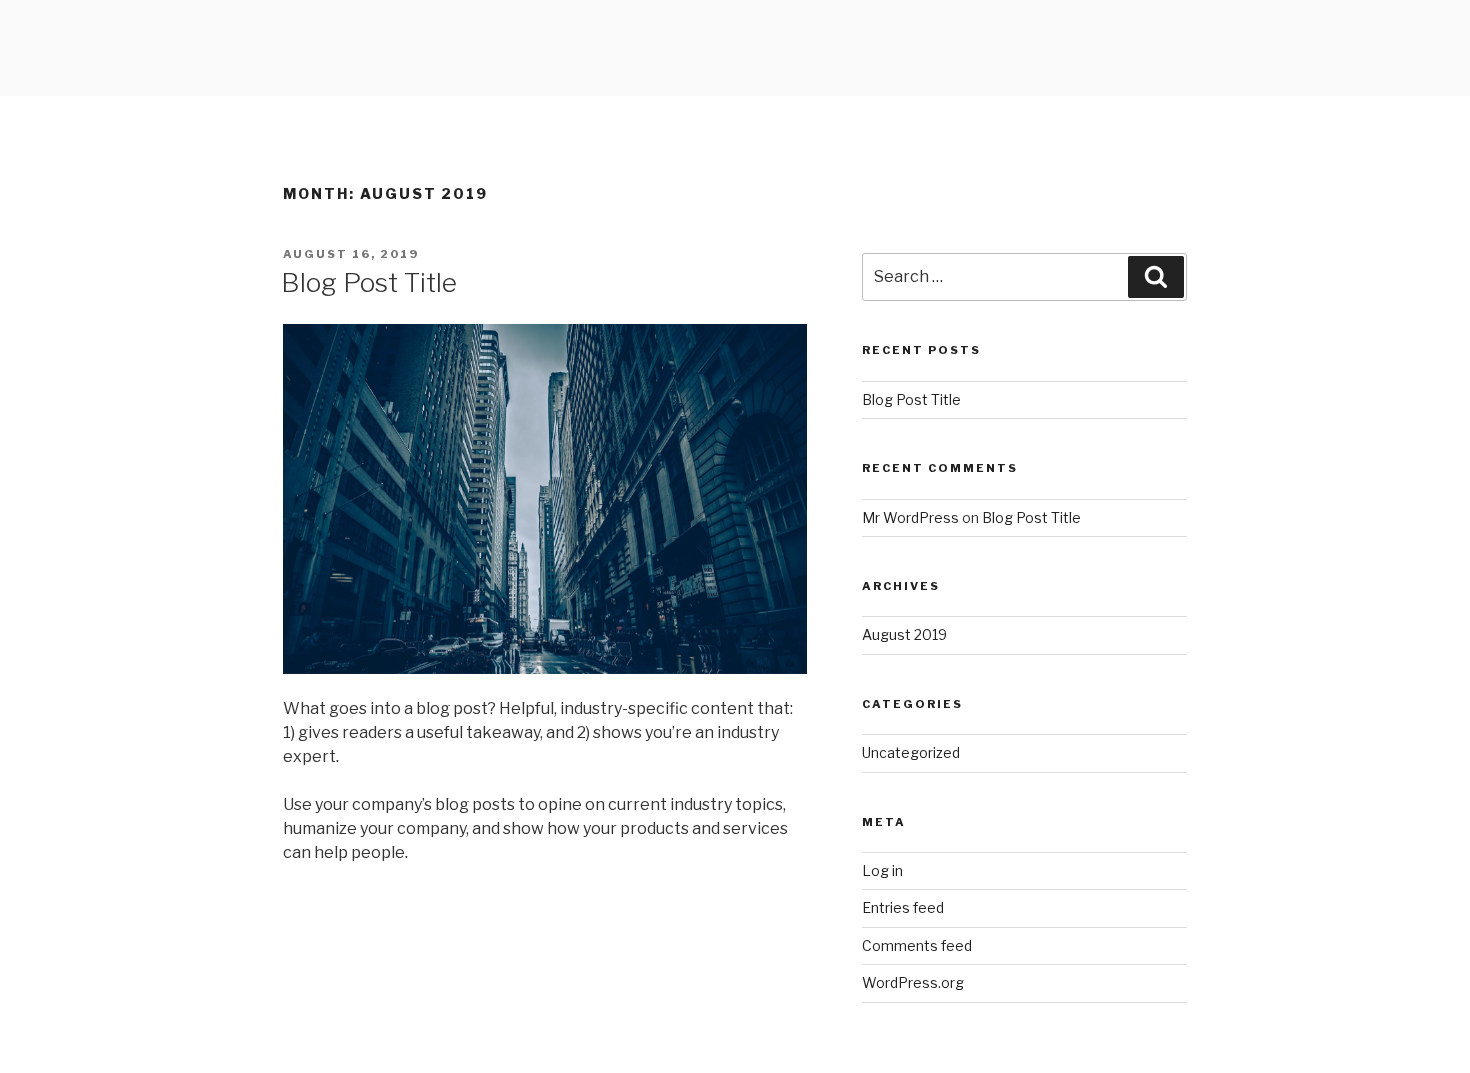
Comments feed (917, 945)
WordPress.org (913, 982)
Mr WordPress (910, 517)
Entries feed (903, 907)
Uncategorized (911, 752)
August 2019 (904, 634)
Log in (882, 870)
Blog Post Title (369, 282)
